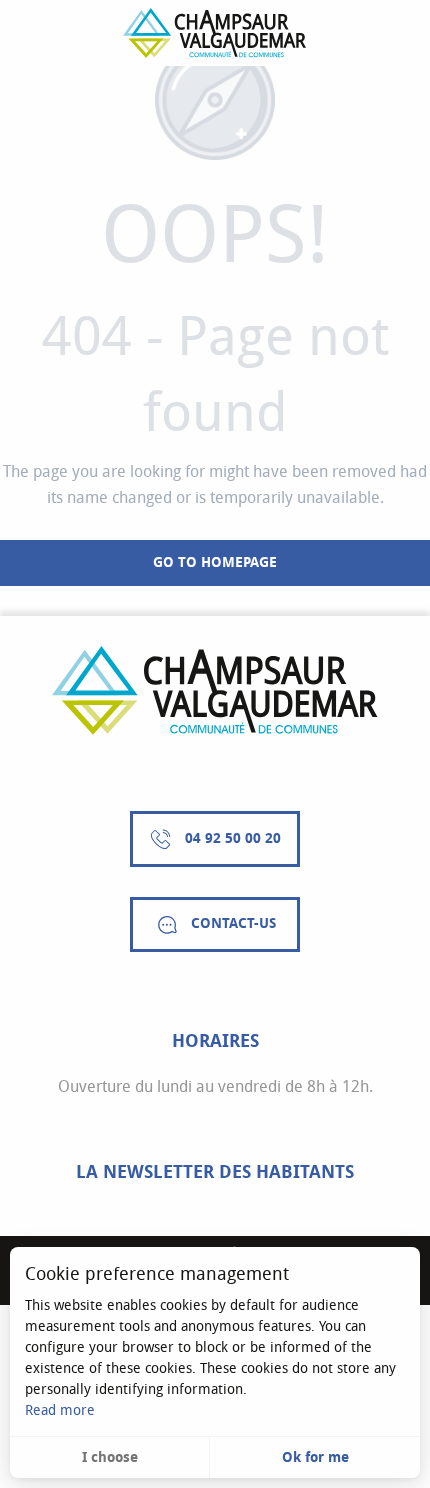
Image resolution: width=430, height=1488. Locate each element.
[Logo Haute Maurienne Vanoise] (215, 690)
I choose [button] (110, 1457)
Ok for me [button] (315, 1457)
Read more (60, 1410)
